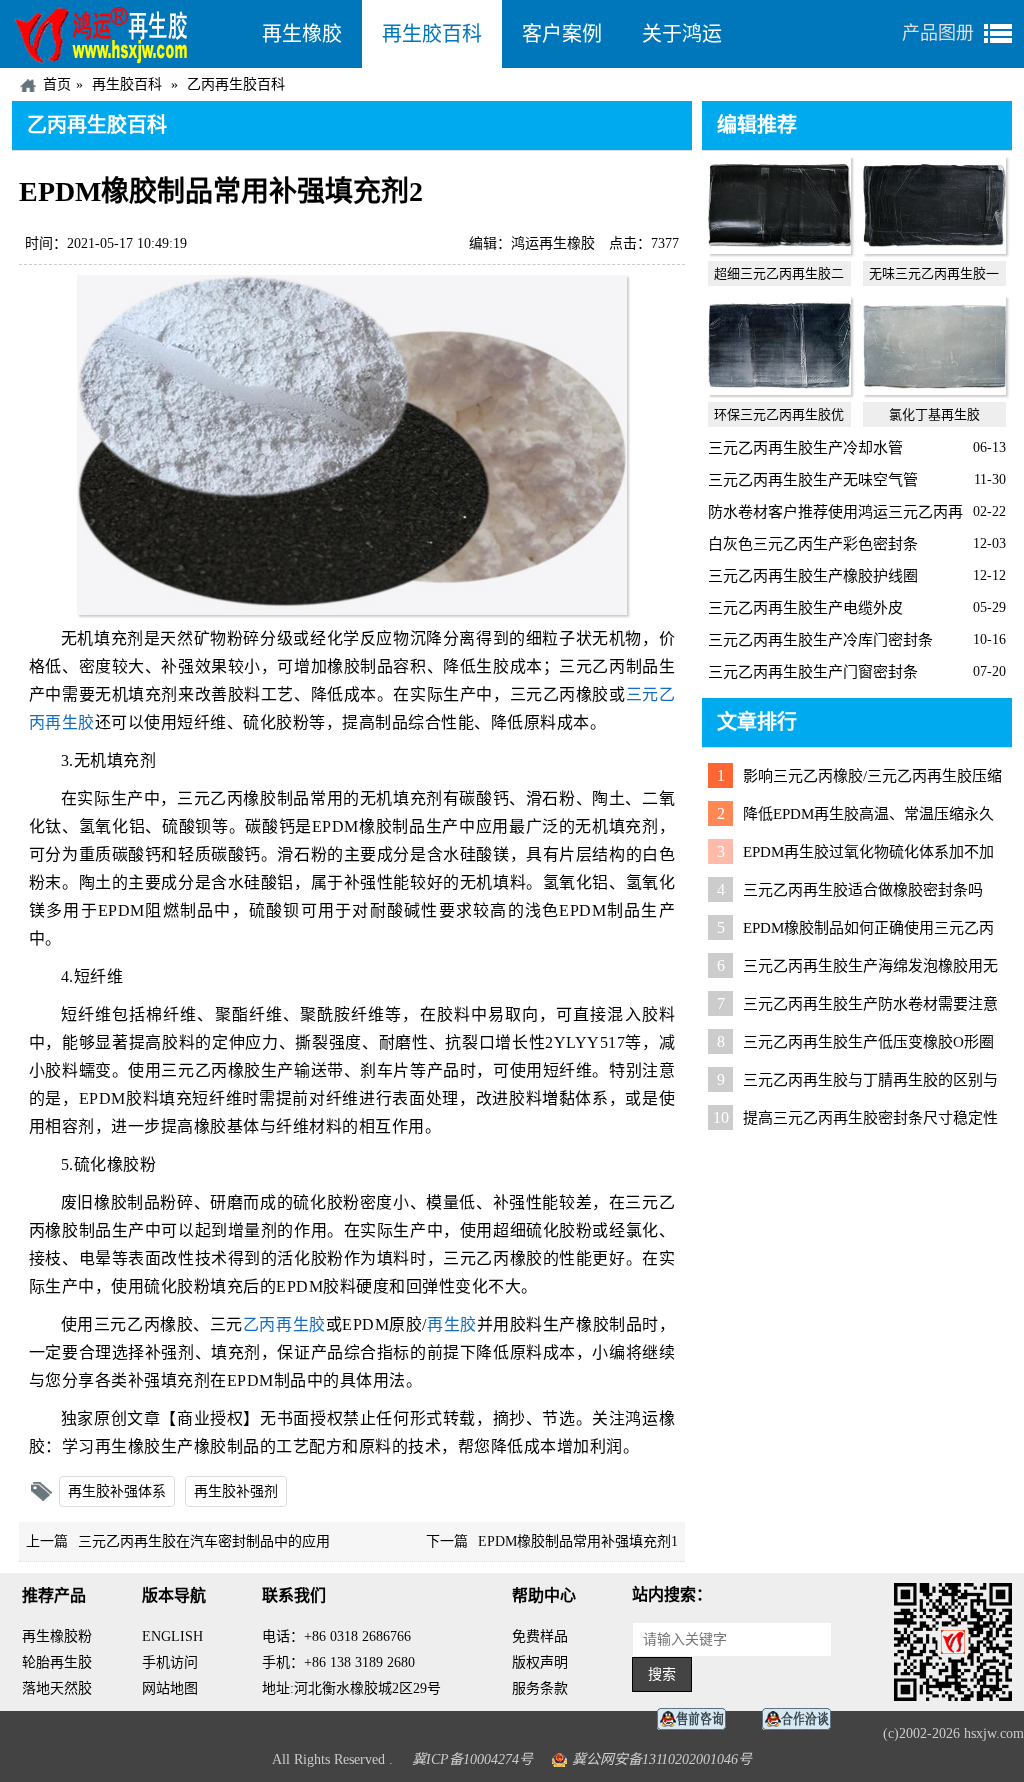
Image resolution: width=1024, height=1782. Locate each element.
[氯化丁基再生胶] (934, 390)
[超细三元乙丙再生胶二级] (779, 249)
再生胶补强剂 (236, 1491)
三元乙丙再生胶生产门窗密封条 (813, 672)
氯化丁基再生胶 (934, 414)
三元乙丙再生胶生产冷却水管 (805, 448)
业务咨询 (802, 1719)
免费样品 (540, 1636)
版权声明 (540, 1662)
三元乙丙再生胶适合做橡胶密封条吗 (863, 890)
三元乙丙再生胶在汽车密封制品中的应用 (204, 1541)
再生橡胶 (302, 34)
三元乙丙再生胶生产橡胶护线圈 (813, 576)
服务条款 (540, 1688)
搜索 (662, 1674)
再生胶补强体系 (117, 1491)
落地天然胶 (57, 1688)
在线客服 (697, 1719)
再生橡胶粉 (57, 1636)
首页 (57, 84)
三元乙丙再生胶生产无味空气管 (813, 480)
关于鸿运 (682, 34)
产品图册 (938, 33)
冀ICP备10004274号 (472, 1759)
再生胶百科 (432, 34)
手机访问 (170, 1662)
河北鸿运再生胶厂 (127, 34)
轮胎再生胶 (57, 1662)
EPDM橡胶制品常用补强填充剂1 (578, 1541)
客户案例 (562, 34)
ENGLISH (172, 1636)
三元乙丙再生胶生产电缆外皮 (805, 608)
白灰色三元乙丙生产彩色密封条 (813, 544)
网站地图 (170, 1688)
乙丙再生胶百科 (236, 84)
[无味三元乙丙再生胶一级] (934, 249)
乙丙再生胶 (284, 1324)
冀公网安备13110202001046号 (662, 1759)
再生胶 (452, 1324)
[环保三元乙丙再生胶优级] (779, 390)
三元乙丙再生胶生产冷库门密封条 (820, 640)
